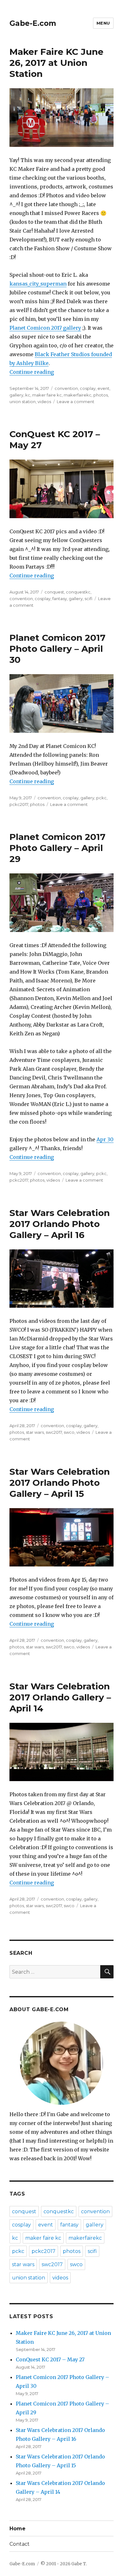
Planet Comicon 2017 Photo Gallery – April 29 (57, 848)
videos (44, 402)
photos (101, 395)
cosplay (88, 388)
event (103, 388)
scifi (88, 599)
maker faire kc (47, 395)
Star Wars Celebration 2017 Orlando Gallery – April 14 (60, 1697)
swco (69, 1432)
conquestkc (78, 592)
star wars (35, 1432)
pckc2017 (19, 804)
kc (28, 395)
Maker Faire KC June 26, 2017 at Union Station (56, 63)
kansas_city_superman (38, 284)
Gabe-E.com (33, 23)
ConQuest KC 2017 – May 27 (50, 2359)
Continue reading (32, 372)
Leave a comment (76, 402)
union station (23, 402)
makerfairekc (78, 395)
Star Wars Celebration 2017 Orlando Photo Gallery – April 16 (60, 1224)
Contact (20, 2544)
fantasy (60, 599)
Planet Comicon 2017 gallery (45, 328)
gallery (16, 395)
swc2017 (54, 1432)
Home (18, 2529)
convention (66, 388)
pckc (101, 798)
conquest (54, 592)
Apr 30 (105, 1139)
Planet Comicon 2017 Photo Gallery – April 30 (57, 649)
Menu (103, 23)
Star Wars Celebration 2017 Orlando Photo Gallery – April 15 (60, 1483)
